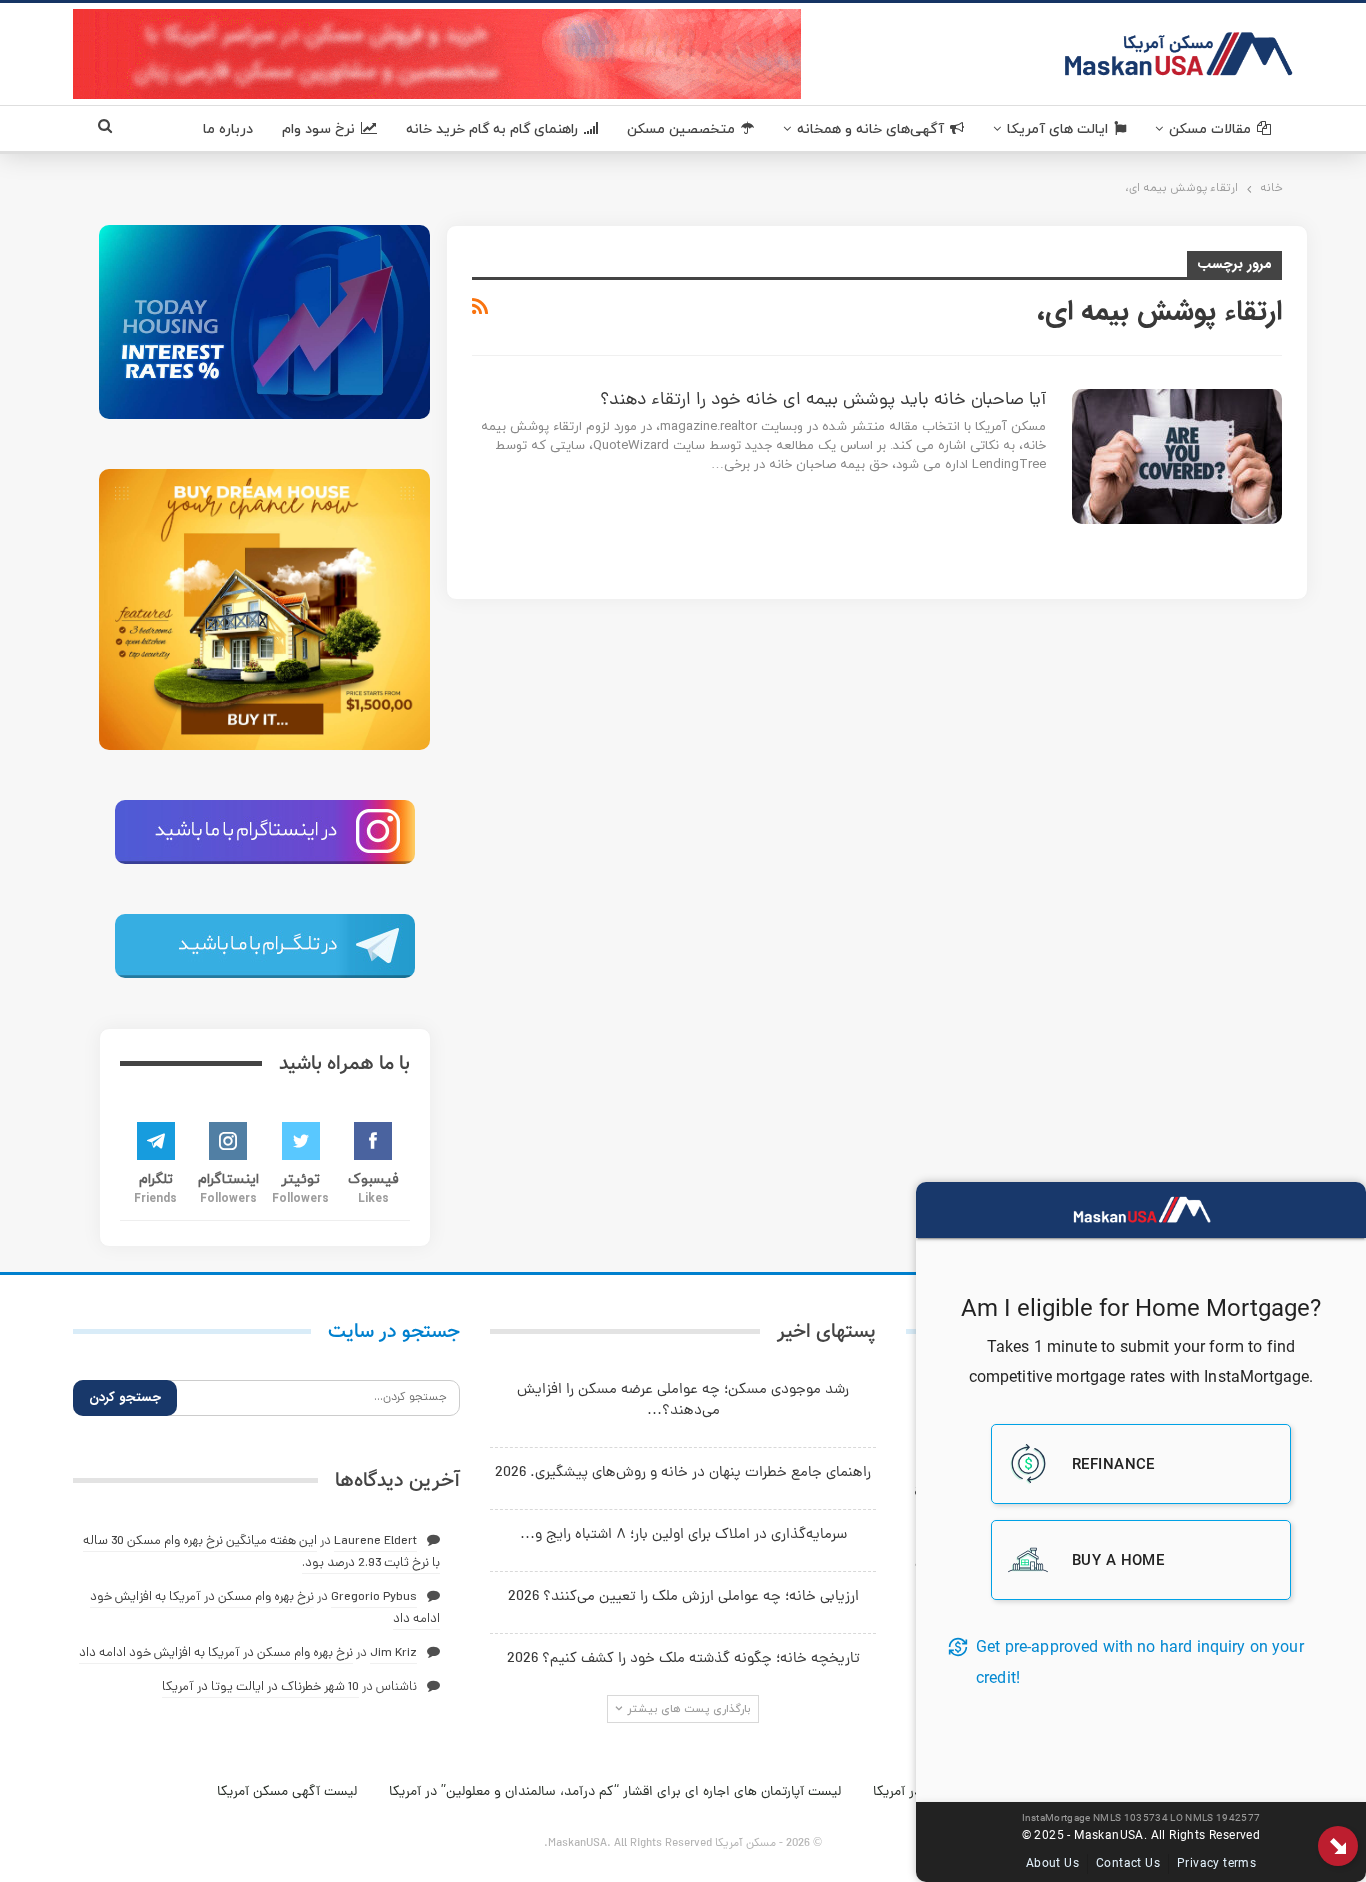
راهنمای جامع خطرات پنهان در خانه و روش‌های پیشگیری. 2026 (683, 1473)
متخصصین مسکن (681, 129)
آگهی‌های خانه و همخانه (870, 129)
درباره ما (228, 129)
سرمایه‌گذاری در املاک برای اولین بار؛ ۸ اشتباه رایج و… (683, 1535)
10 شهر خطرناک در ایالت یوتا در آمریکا (260, 1687)
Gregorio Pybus (374, 1597)
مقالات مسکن (1210, 129)
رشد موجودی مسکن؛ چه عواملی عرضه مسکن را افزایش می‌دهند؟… (683, 1401)
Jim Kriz (393, 1653)
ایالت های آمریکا (1057, 129)
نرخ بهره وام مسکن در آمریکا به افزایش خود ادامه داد (216, 1653)
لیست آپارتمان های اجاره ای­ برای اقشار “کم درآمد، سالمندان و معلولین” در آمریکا (615, 1792)
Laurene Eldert (375, 1541)
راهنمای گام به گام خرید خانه (492, 129)
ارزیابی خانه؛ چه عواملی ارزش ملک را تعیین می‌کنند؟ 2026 (683, 1597)
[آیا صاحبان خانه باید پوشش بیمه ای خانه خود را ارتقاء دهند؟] (1177, 456)
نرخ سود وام (318, 129)
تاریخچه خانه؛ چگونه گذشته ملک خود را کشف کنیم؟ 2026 (683, 1659)
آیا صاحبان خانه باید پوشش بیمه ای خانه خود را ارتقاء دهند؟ (823, 400)
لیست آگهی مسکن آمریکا (287, 1792)
